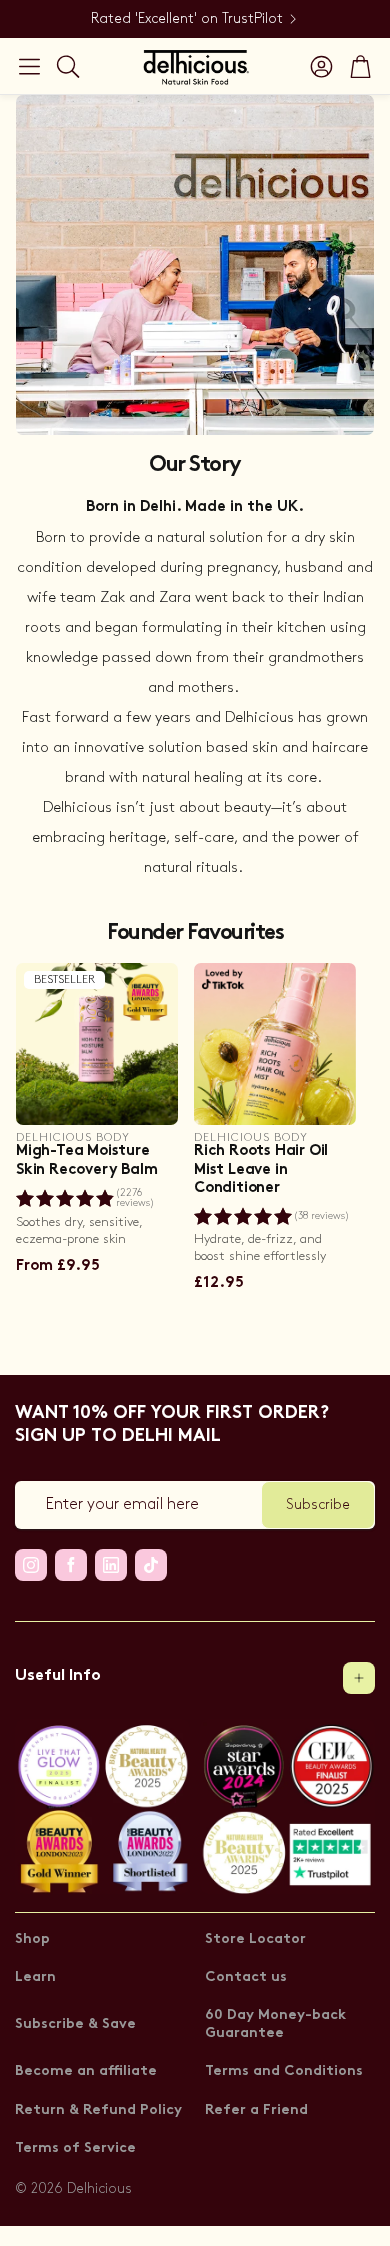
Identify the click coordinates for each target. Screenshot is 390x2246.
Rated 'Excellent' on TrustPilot (187, 18)
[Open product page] (275, 1044)
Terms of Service (75, 2148)
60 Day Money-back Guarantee (275, 2024)
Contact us (246, 1977)
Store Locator (255, 1939)
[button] (29, 66)
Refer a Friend (256, 2110)
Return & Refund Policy (98, 2110)
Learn (35, 1977)
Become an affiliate (86, 2071)
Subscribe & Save (75, 2024)
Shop (32, 1939)
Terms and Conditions (284, 2071)
